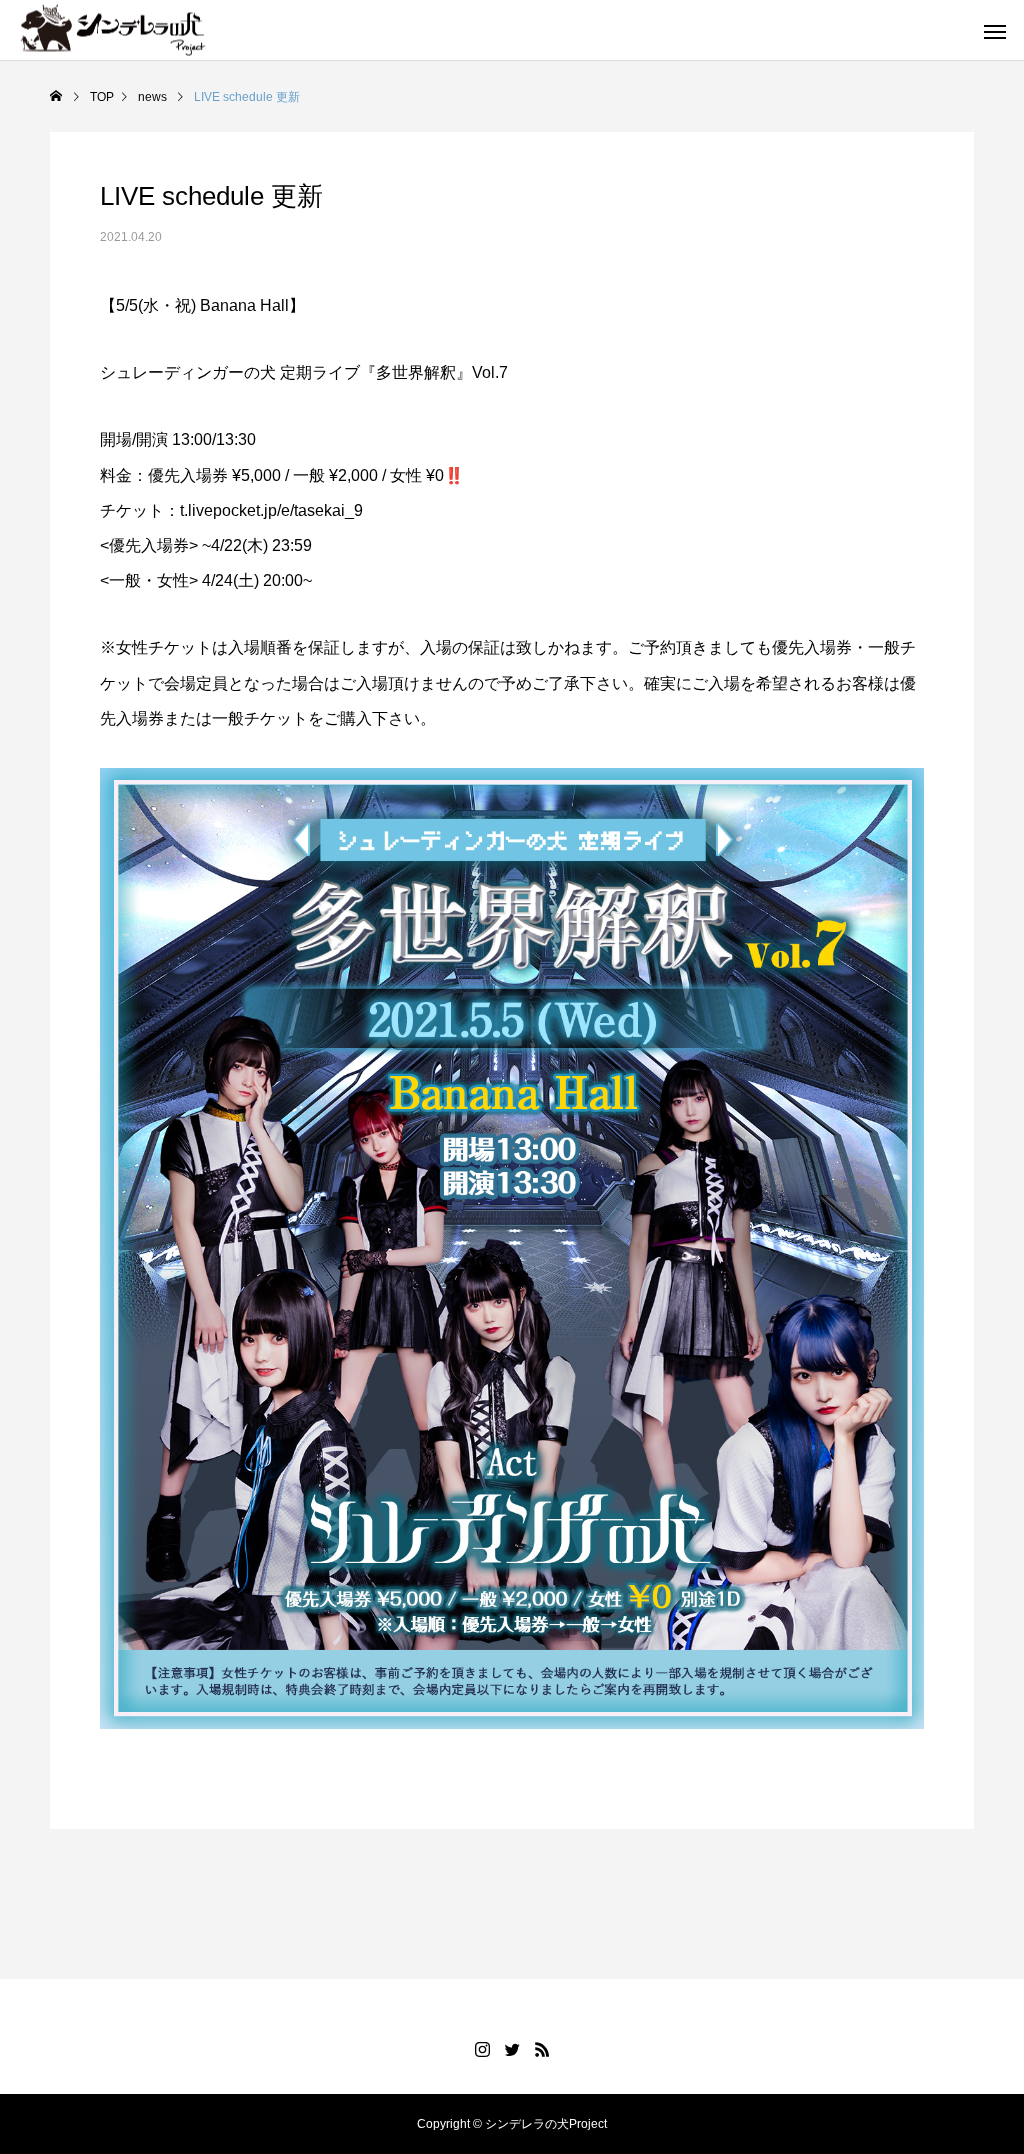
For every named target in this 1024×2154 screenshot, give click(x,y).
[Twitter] (512, 2049)
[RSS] (542, 2049)
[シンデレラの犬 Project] (113, 55)
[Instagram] (482, 2049)
